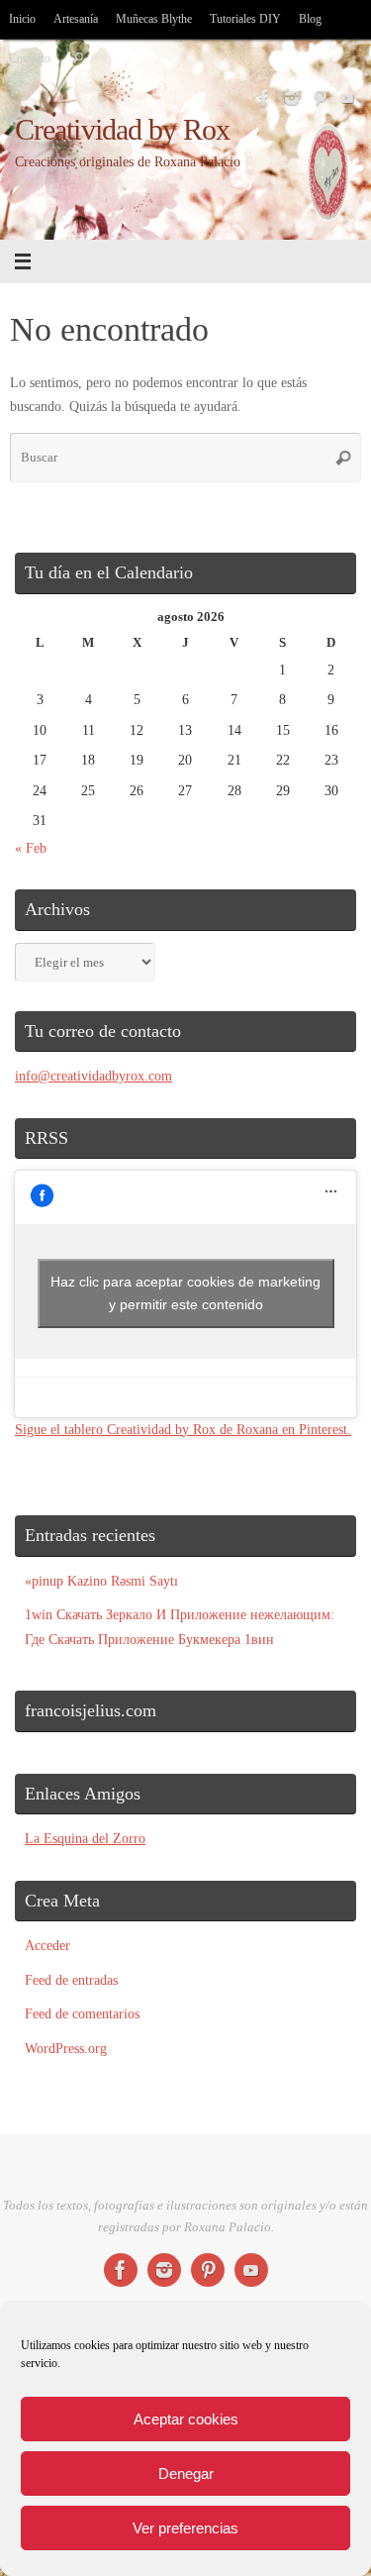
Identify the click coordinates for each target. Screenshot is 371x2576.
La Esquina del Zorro (85, 1838)
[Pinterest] (320, 98)
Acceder (47, 1945)
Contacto (30, 58)
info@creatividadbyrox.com (93, 1076)
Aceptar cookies (186, 2419)
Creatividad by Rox (123, 130)
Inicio (22, 19)
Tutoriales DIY (245, 19)
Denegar (186, 2473)
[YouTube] (347, 98)
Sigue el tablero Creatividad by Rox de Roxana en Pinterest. (183, 1429)
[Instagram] (292, 98)
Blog (310, 19)
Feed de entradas (71, 1980)
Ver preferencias (185, 2528)
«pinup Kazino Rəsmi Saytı (101, 1581)
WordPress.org (66, 2048)
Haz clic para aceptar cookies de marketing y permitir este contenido (185, 1293)
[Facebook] (264, 98)
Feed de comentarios (82, 2013)
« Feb (31, 848)
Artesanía (76, 19)
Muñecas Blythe (154, 19)
